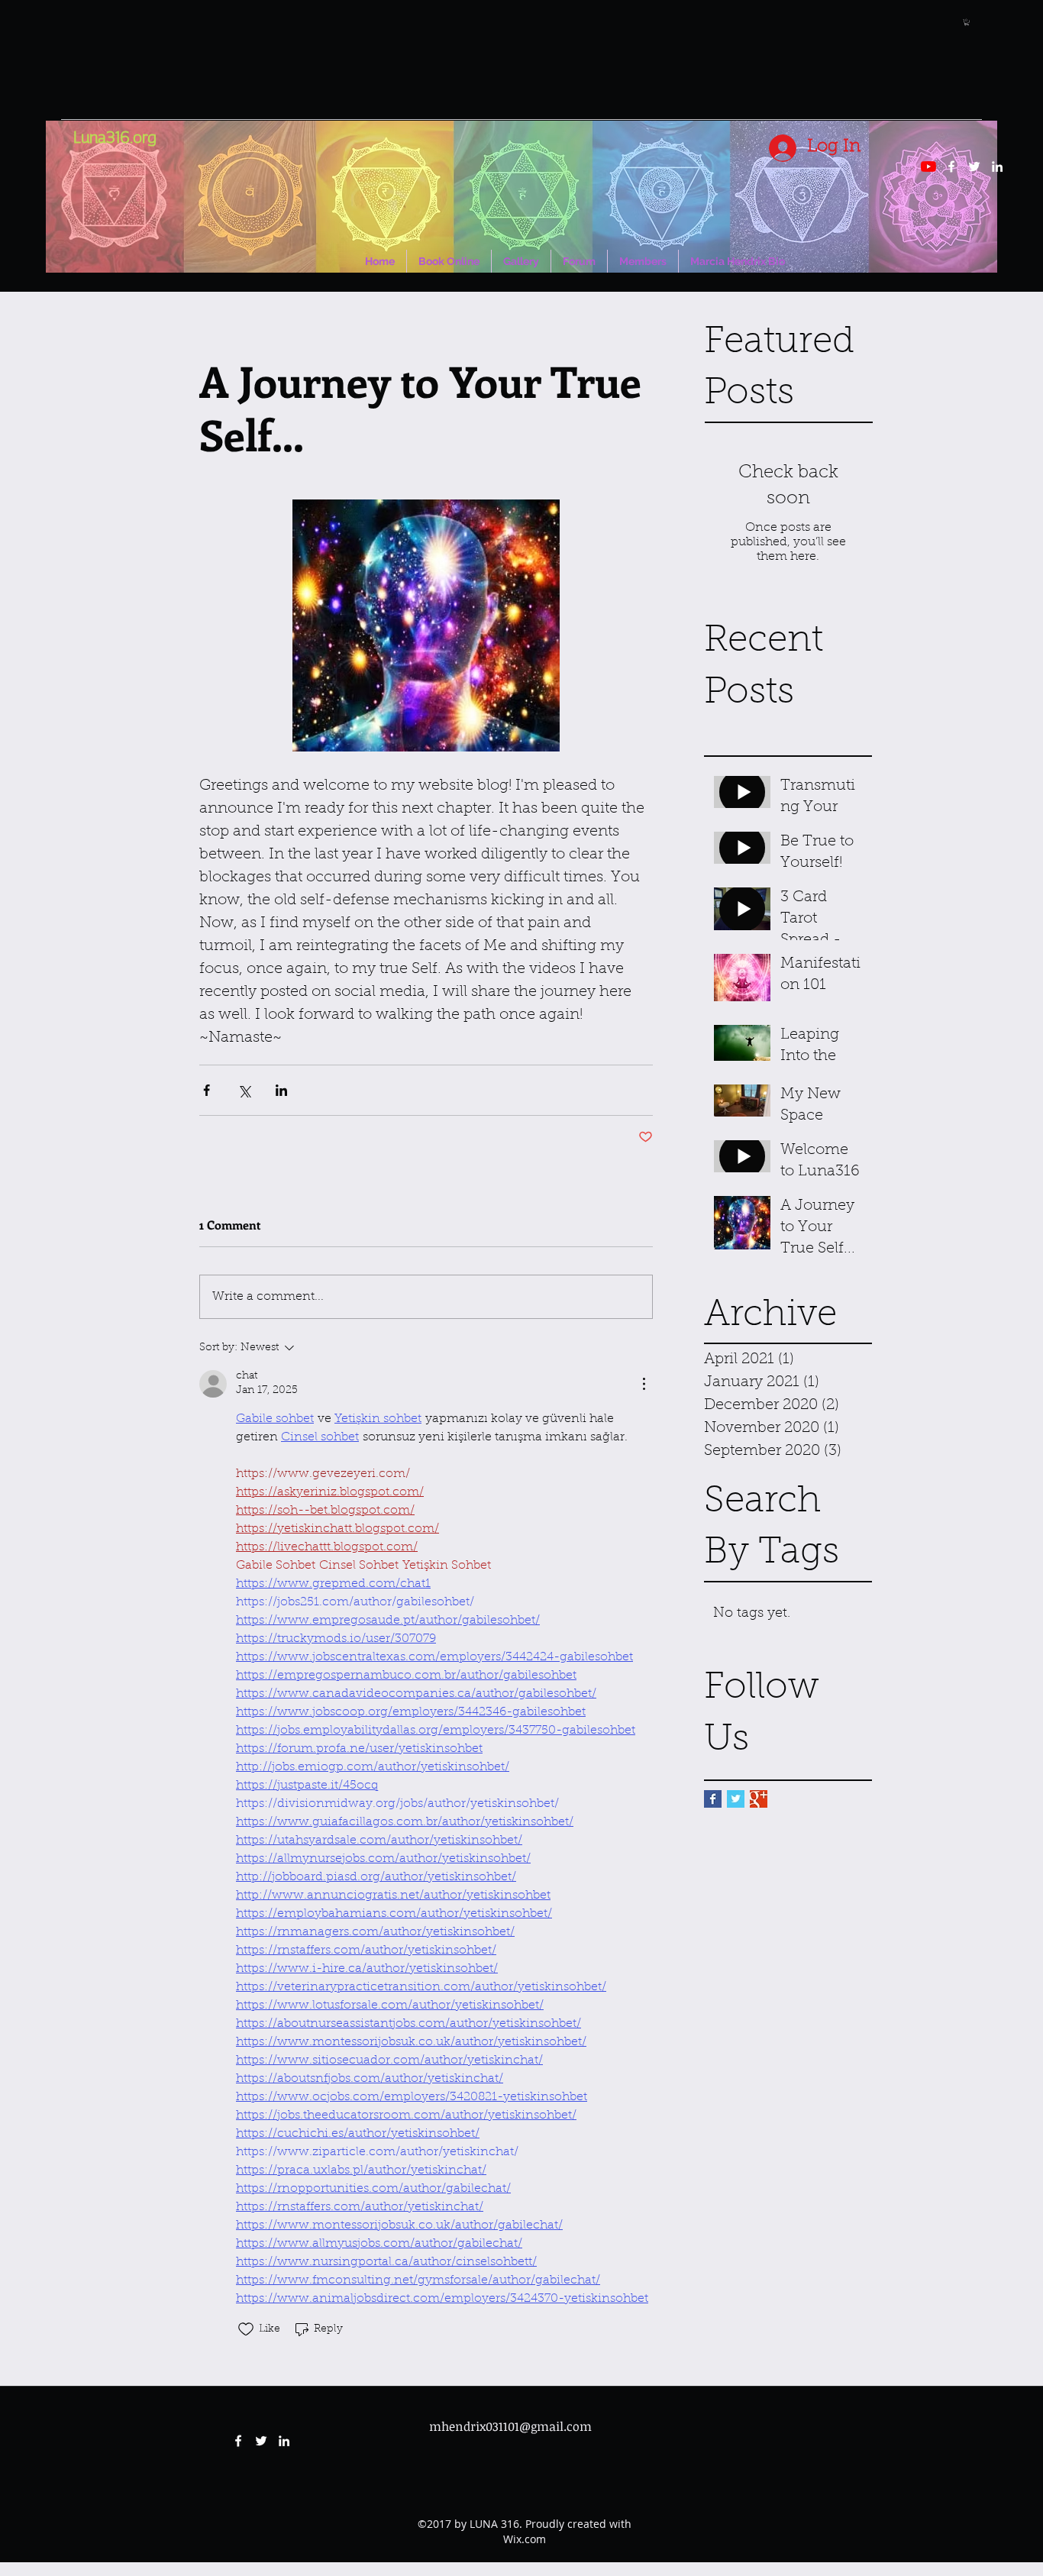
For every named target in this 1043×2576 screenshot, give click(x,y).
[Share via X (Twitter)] (244, 1090)
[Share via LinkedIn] (281, 1090)
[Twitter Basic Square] (736, 1799)
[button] (967, 22)
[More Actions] (644, 1384)
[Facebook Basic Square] (713, 1799)
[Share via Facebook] (207, 1090)
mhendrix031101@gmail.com (510, 2426)
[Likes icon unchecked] (246, 2329)
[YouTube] (928, 166)
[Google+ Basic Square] (759, 1799)
